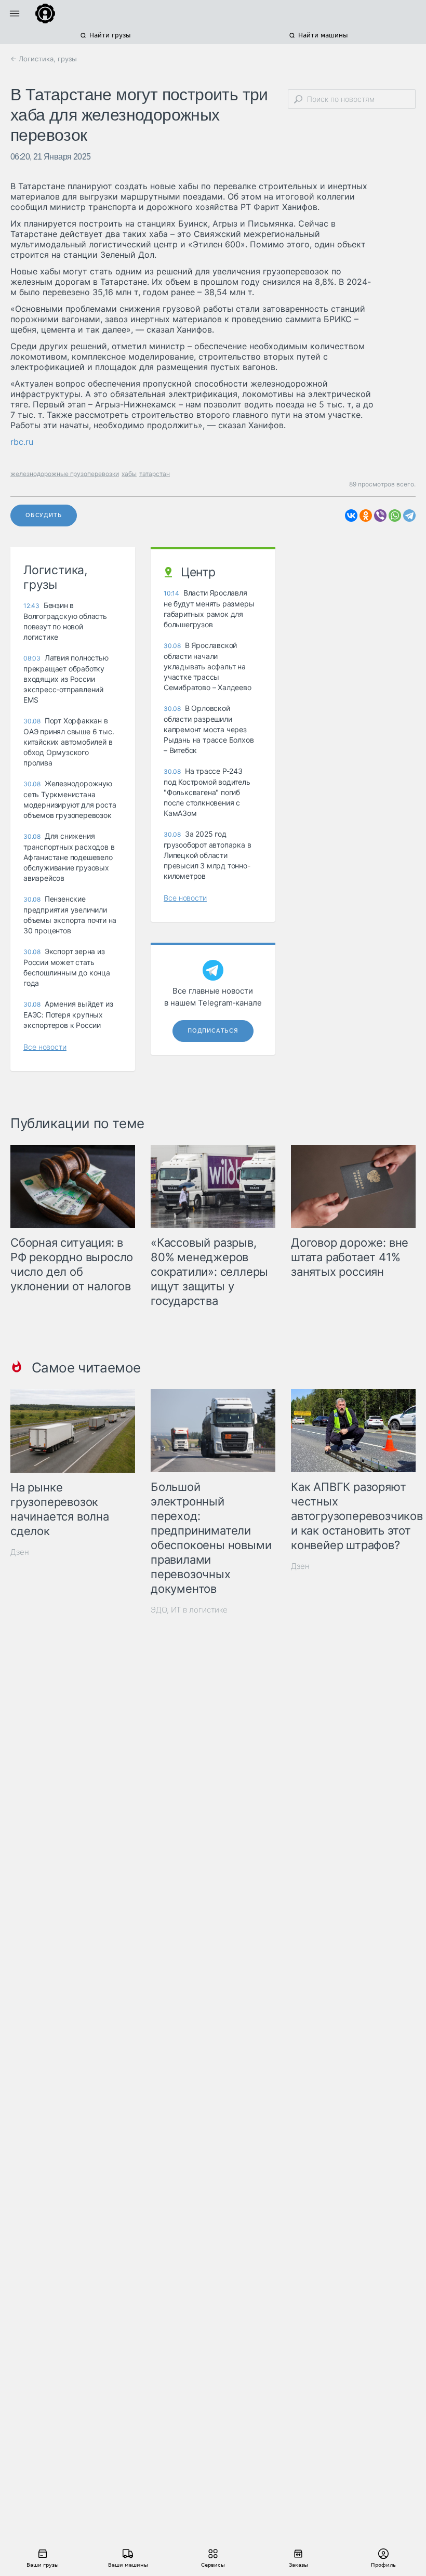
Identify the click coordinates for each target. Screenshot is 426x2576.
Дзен (20, 1552)
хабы (129, 474)
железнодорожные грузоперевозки (65, 474)
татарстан (155, 474)
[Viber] (380, 516)
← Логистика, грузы (44, 59)
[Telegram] (409, 516)
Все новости (45, 1047)
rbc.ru (22, 442)
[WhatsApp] (395, 516)
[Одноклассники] (366, 516)
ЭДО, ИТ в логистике (189, 1610)
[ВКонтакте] (351, 516)
